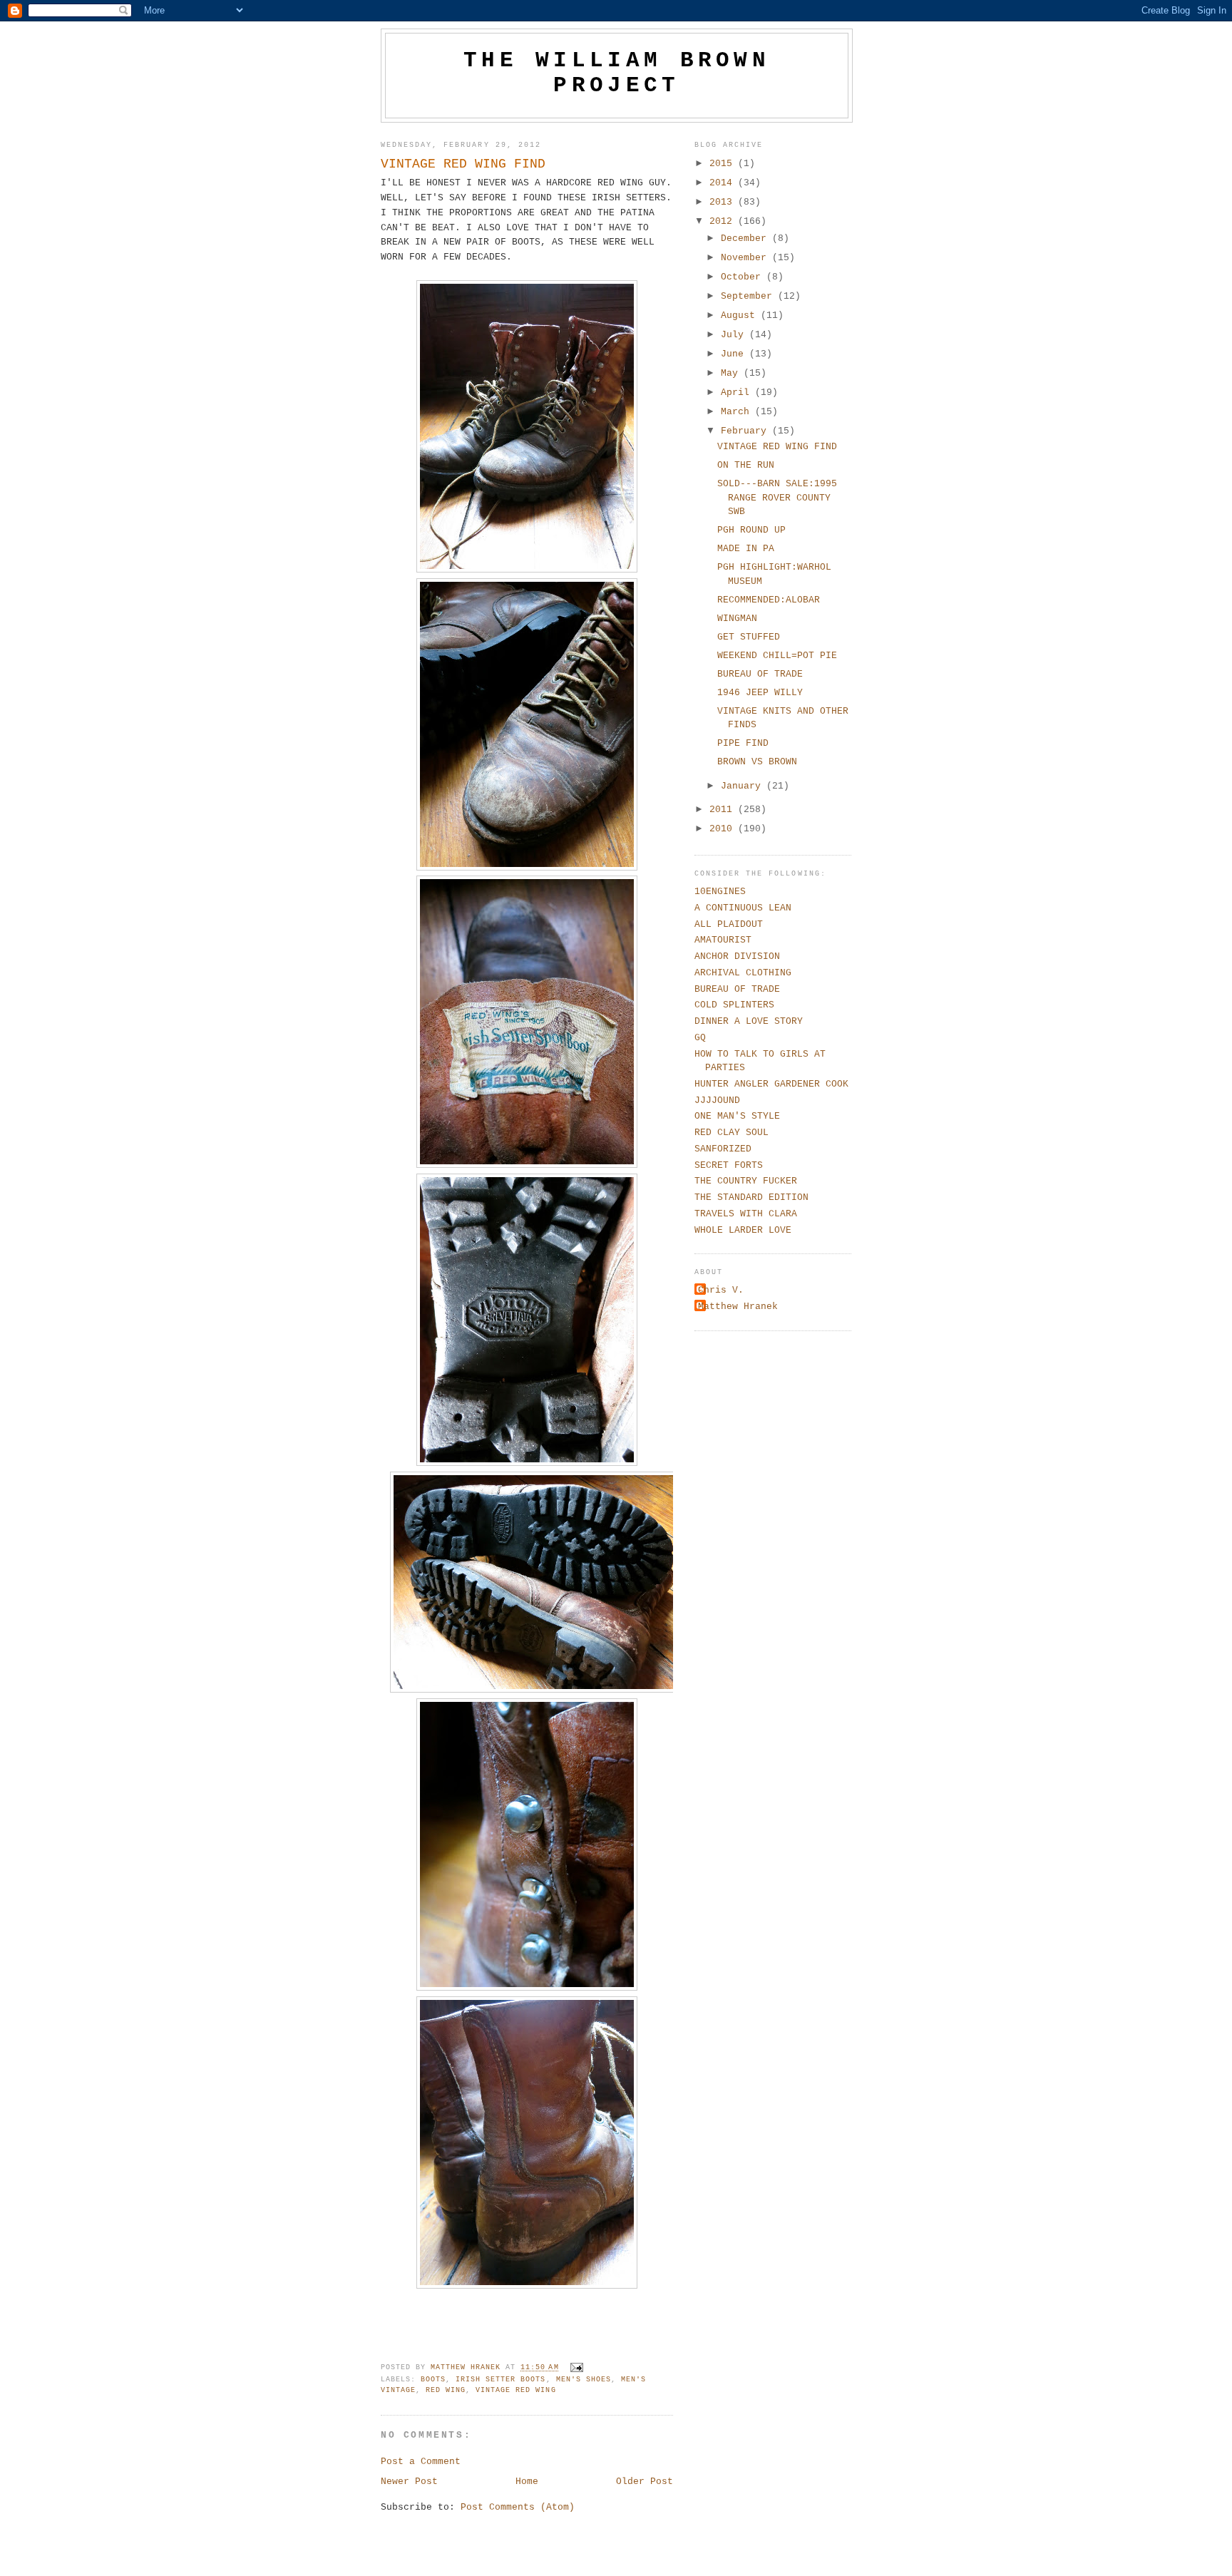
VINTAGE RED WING (515, 2390)
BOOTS (433, 2380)
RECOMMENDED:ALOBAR (769, 600)
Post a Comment (421, 2462)
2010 (724, 829)
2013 (724, 202)
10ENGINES (720, 892)
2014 (724, 183)
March (738, 412)
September (749, 296)
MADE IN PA (746, 549)
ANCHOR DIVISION (737, 956)
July (735, 335)
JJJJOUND (717, 1100)
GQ (700, 1038)
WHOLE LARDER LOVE (743, 1230)
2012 (724, 221)
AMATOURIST (723, 940)
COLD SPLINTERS (734, 1005)
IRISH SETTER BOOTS (500, 2380)
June (735, 354)
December (746, 238)
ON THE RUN (746, 465)
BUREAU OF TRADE (760, 674)
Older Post (645, 2482)
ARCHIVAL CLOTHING (743, 973)
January (744, 786)
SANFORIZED (723, 1149)
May (732, 373)
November (746, 258)
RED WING (446, 2390)
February (746, 431)
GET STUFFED (749, 637)
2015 (724, 164)
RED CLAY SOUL (731, 1133)
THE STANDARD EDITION (751, 1197)
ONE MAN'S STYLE (737, 1116)
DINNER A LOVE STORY (749, 1021)
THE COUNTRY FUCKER (746, 1181)
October (744, 277)
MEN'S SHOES (584, 2380)
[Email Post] (577, 2368)
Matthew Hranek (738, 1307)
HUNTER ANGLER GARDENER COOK (771, 1084)
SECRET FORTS (729, 1165)
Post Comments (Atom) (518, 2507)
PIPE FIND (743, 743)
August (741, 315)
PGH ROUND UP (751, 530)
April (738, 392)
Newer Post (409, 2482)
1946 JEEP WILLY (760, 693)
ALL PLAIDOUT (729, 924)
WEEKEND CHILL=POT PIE (777, 656)
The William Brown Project (617, 73)
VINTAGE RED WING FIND (777, 447)
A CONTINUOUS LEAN (743, 908)
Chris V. (721, 1290)
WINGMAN (737, 619)
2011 (724, 810)
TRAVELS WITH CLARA (746, 1214)
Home (527, 2482)
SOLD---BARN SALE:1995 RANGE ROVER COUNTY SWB (777, 498)
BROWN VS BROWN (757, 762)
